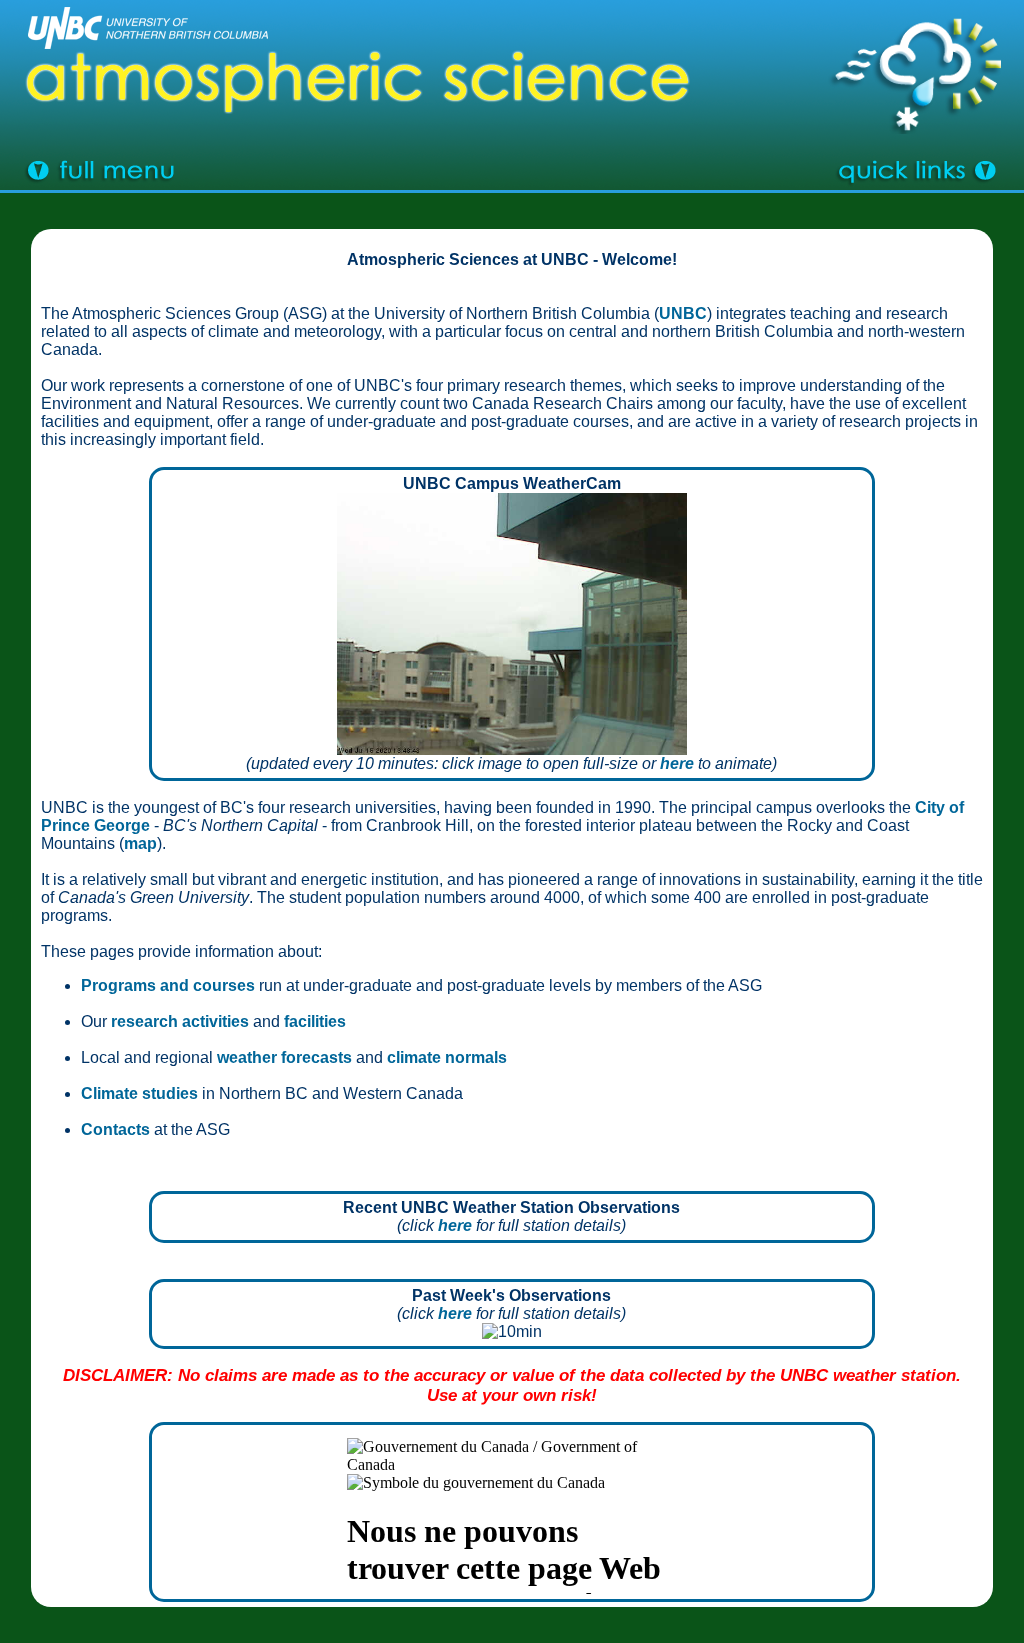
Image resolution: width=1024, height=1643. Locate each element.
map (140, 843)
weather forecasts (284, 1057)
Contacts (115, 1129)
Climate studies (139, 1093)
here (677, 763)
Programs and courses (168, 985)
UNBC (683, 313)
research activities (180, 1021)
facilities (315, 1021)
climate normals (447, 1057)
